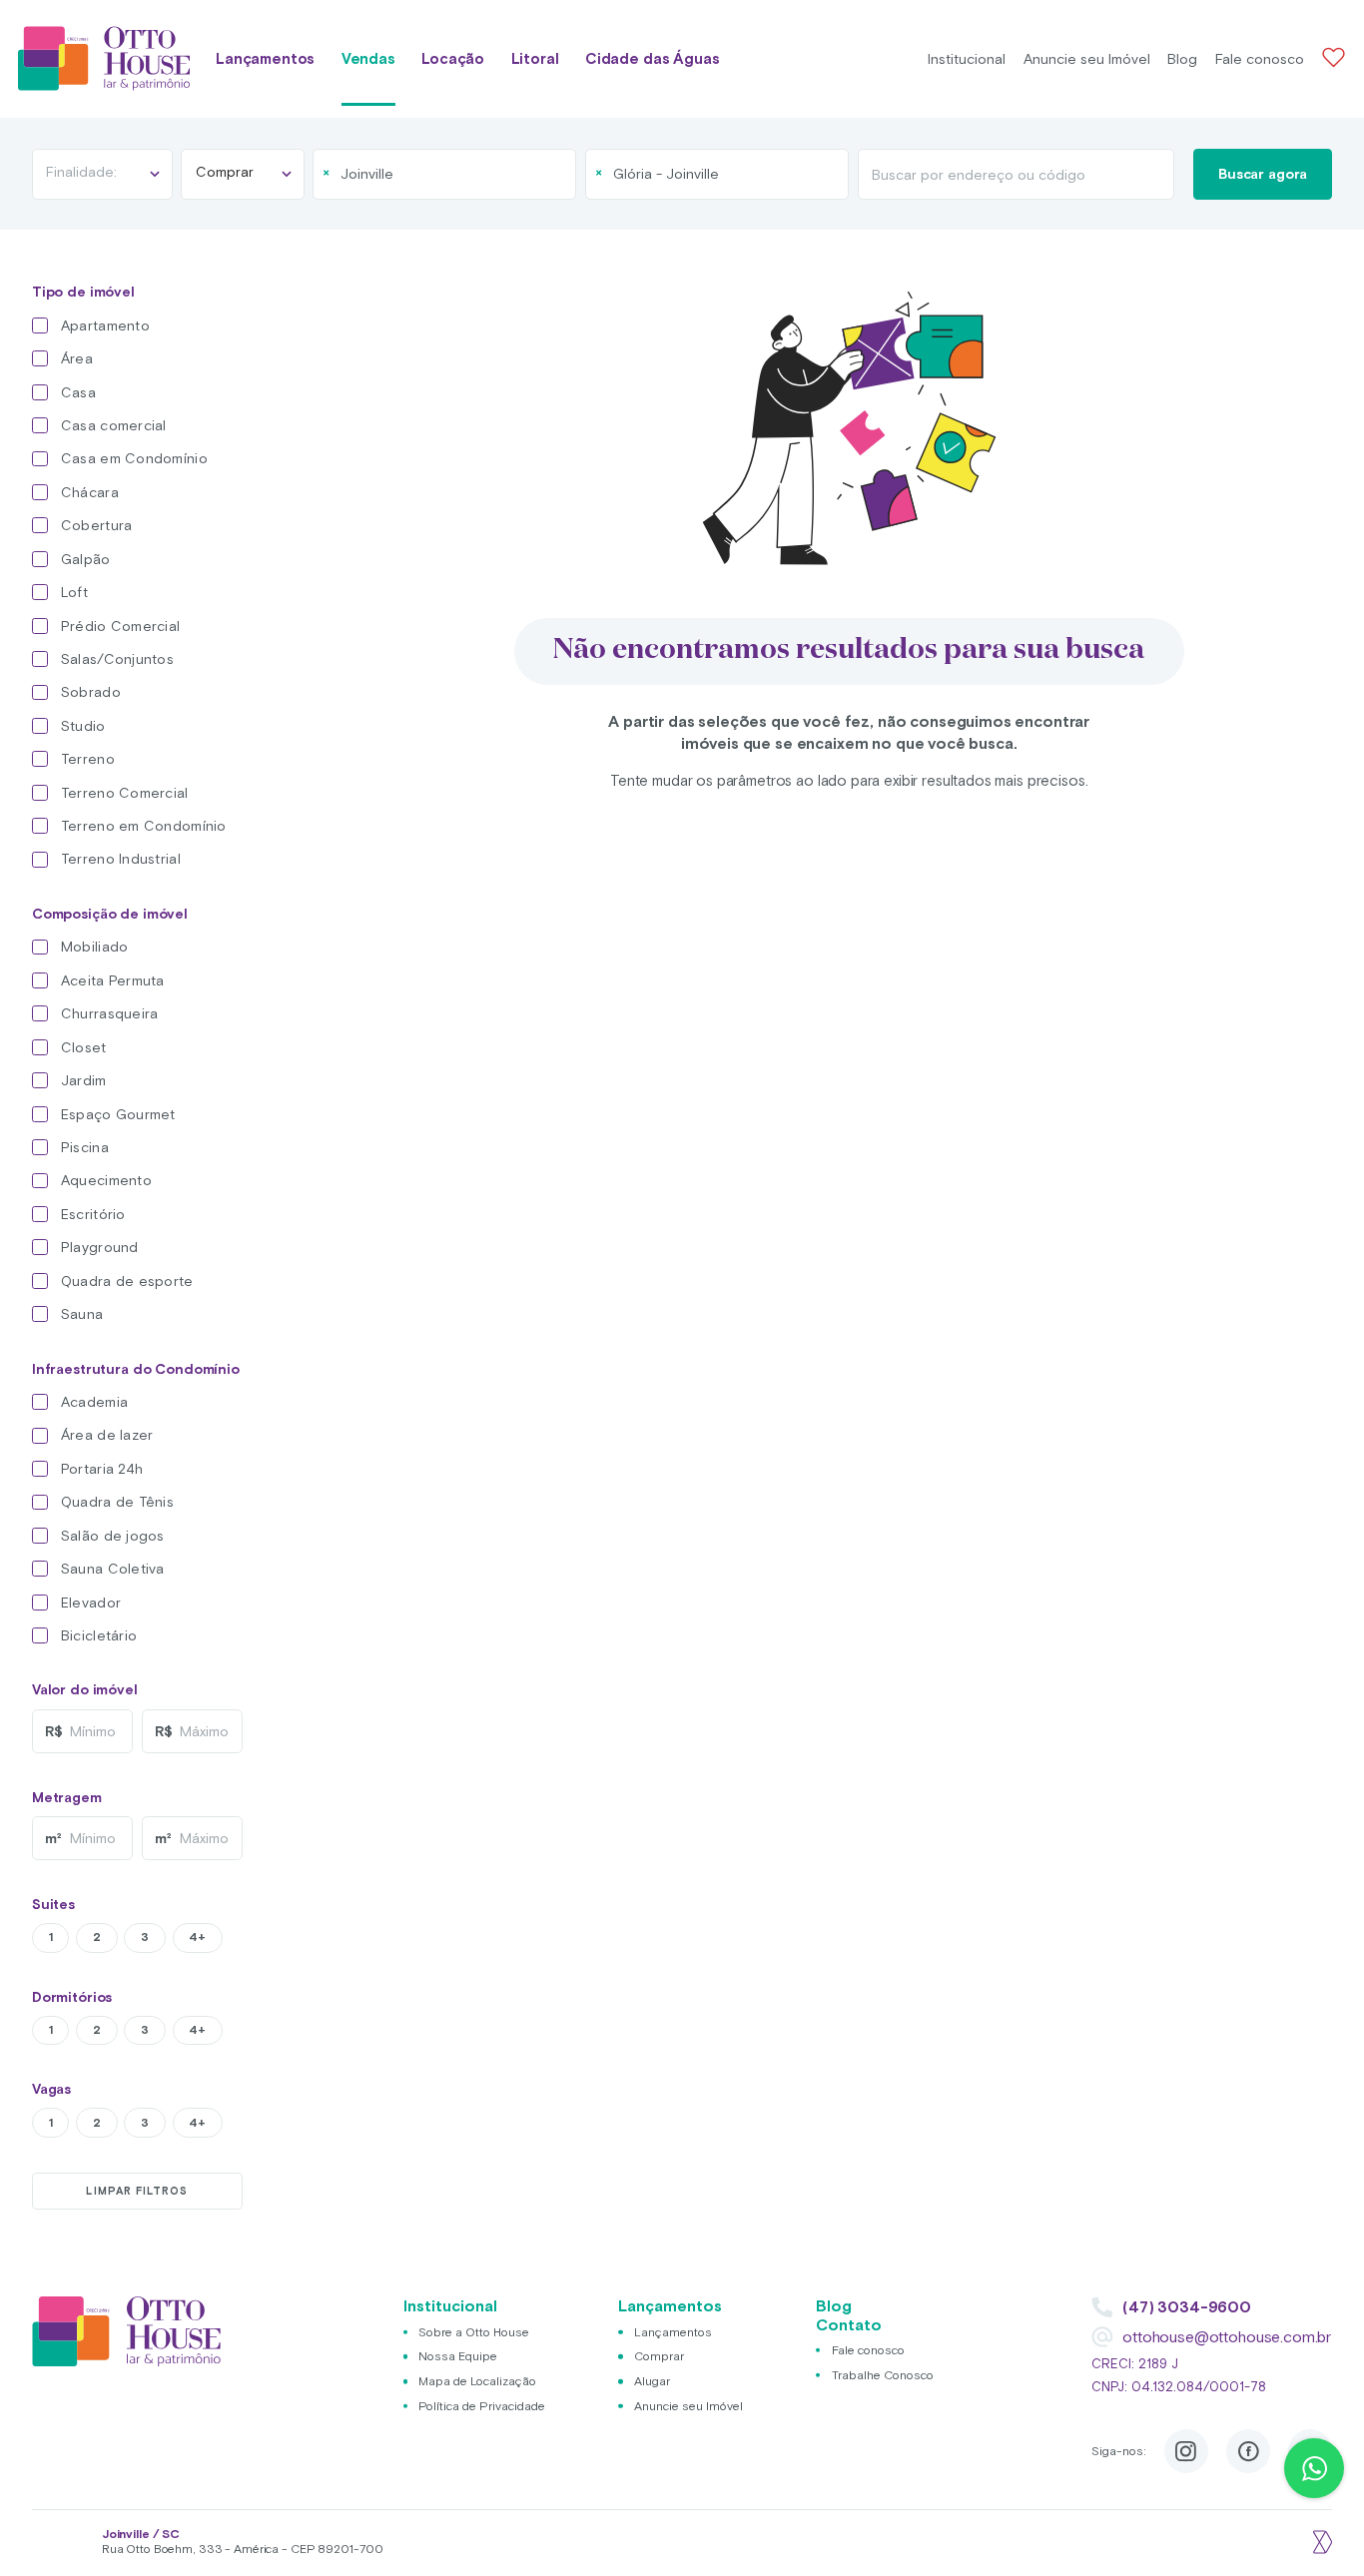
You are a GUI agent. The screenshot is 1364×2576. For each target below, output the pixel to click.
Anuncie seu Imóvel (1087, 59)
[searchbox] (417, 174)
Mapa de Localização (477, 2381)
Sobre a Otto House (474, 2332)
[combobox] (444, 174)
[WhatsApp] (1314, 2468)
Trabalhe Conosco (883, 2375)
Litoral (535, 58)
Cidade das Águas (653, 58)
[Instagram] (1186, 2451)
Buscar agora (1263, 174)
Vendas (368, 58)
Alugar (652, 2381)
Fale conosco (1260, 59)
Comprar (659, 2356)
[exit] (1320, 2542)
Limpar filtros (137, 2191)
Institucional (967, 59)
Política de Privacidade (482, 2406)
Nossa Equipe (458, 2356)
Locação (453, 58)
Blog (1182, 59)
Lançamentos (265, 58)
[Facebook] (1248, 2451)
